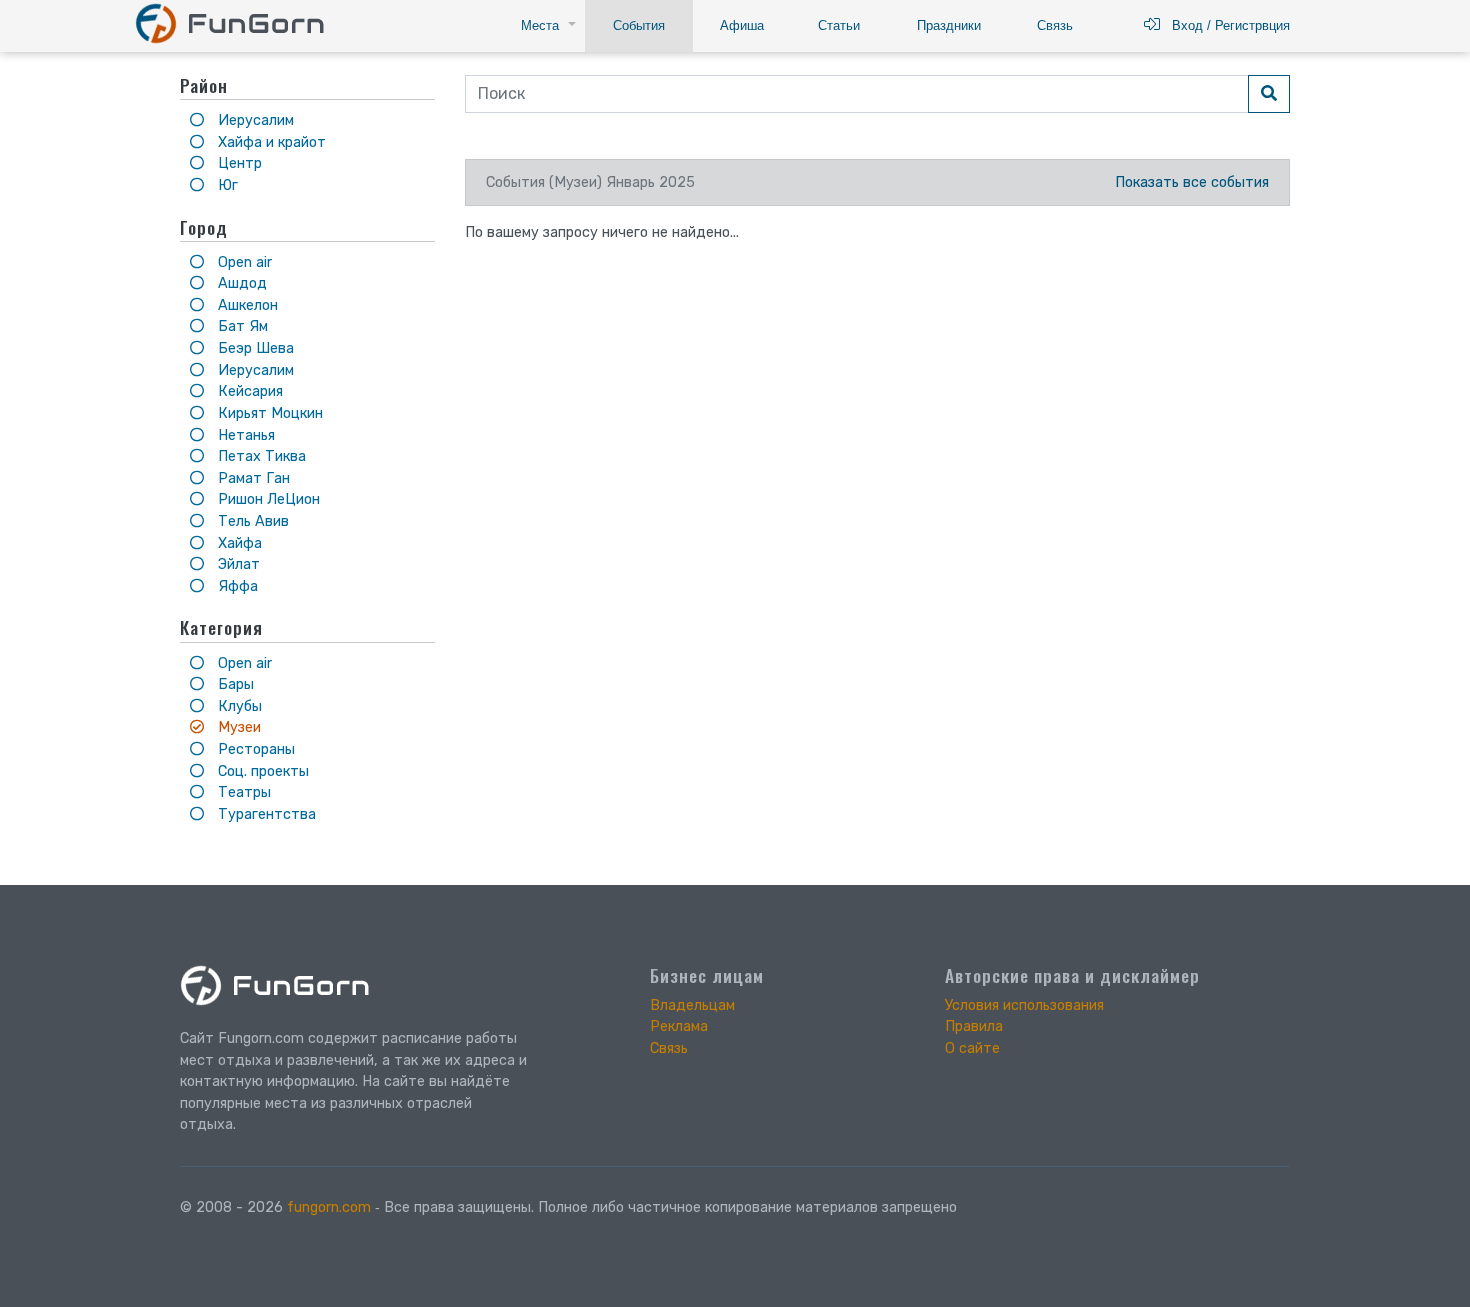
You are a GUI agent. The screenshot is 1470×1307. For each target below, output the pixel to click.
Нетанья (244, 435)
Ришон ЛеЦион (267, 499)
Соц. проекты (261, 771)
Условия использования (1024, 1005)
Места (540, 25)
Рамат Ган (252, 478)
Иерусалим (254, 120)
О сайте (972, 1048)
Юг (226, 185)
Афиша (742, 25)
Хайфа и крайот (270, 142)
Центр (238, 163)
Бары (234, 684)
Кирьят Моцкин (268, 413)
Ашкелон (246, 305)
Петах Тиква (260, 456)
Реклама (679, 1026)
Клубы (238, 706)
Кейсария (248, 391)
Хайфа (238, 543)
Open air (243, 262)
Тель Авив (251, 521)
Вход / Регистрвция (1225, 25)
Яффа (236, 586)
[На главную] (229, 22)
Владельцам (692, 1005)
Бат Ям (241, 326)
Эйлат (237, 564)
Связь (1055, 25)
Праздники (949, 25)
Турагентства (265, 814)
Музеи (237, 727)
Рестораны (254, 749)
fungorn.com (329, 1207)
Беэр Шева (254, 348)
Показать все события (1192, 182)
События (639, 25)
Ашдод (240, 283)
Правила (974, 1026)
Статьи (839, 25)
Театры (242, 792)
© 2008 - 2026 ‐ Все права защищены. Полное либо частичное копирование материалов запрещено (568, 1207)
